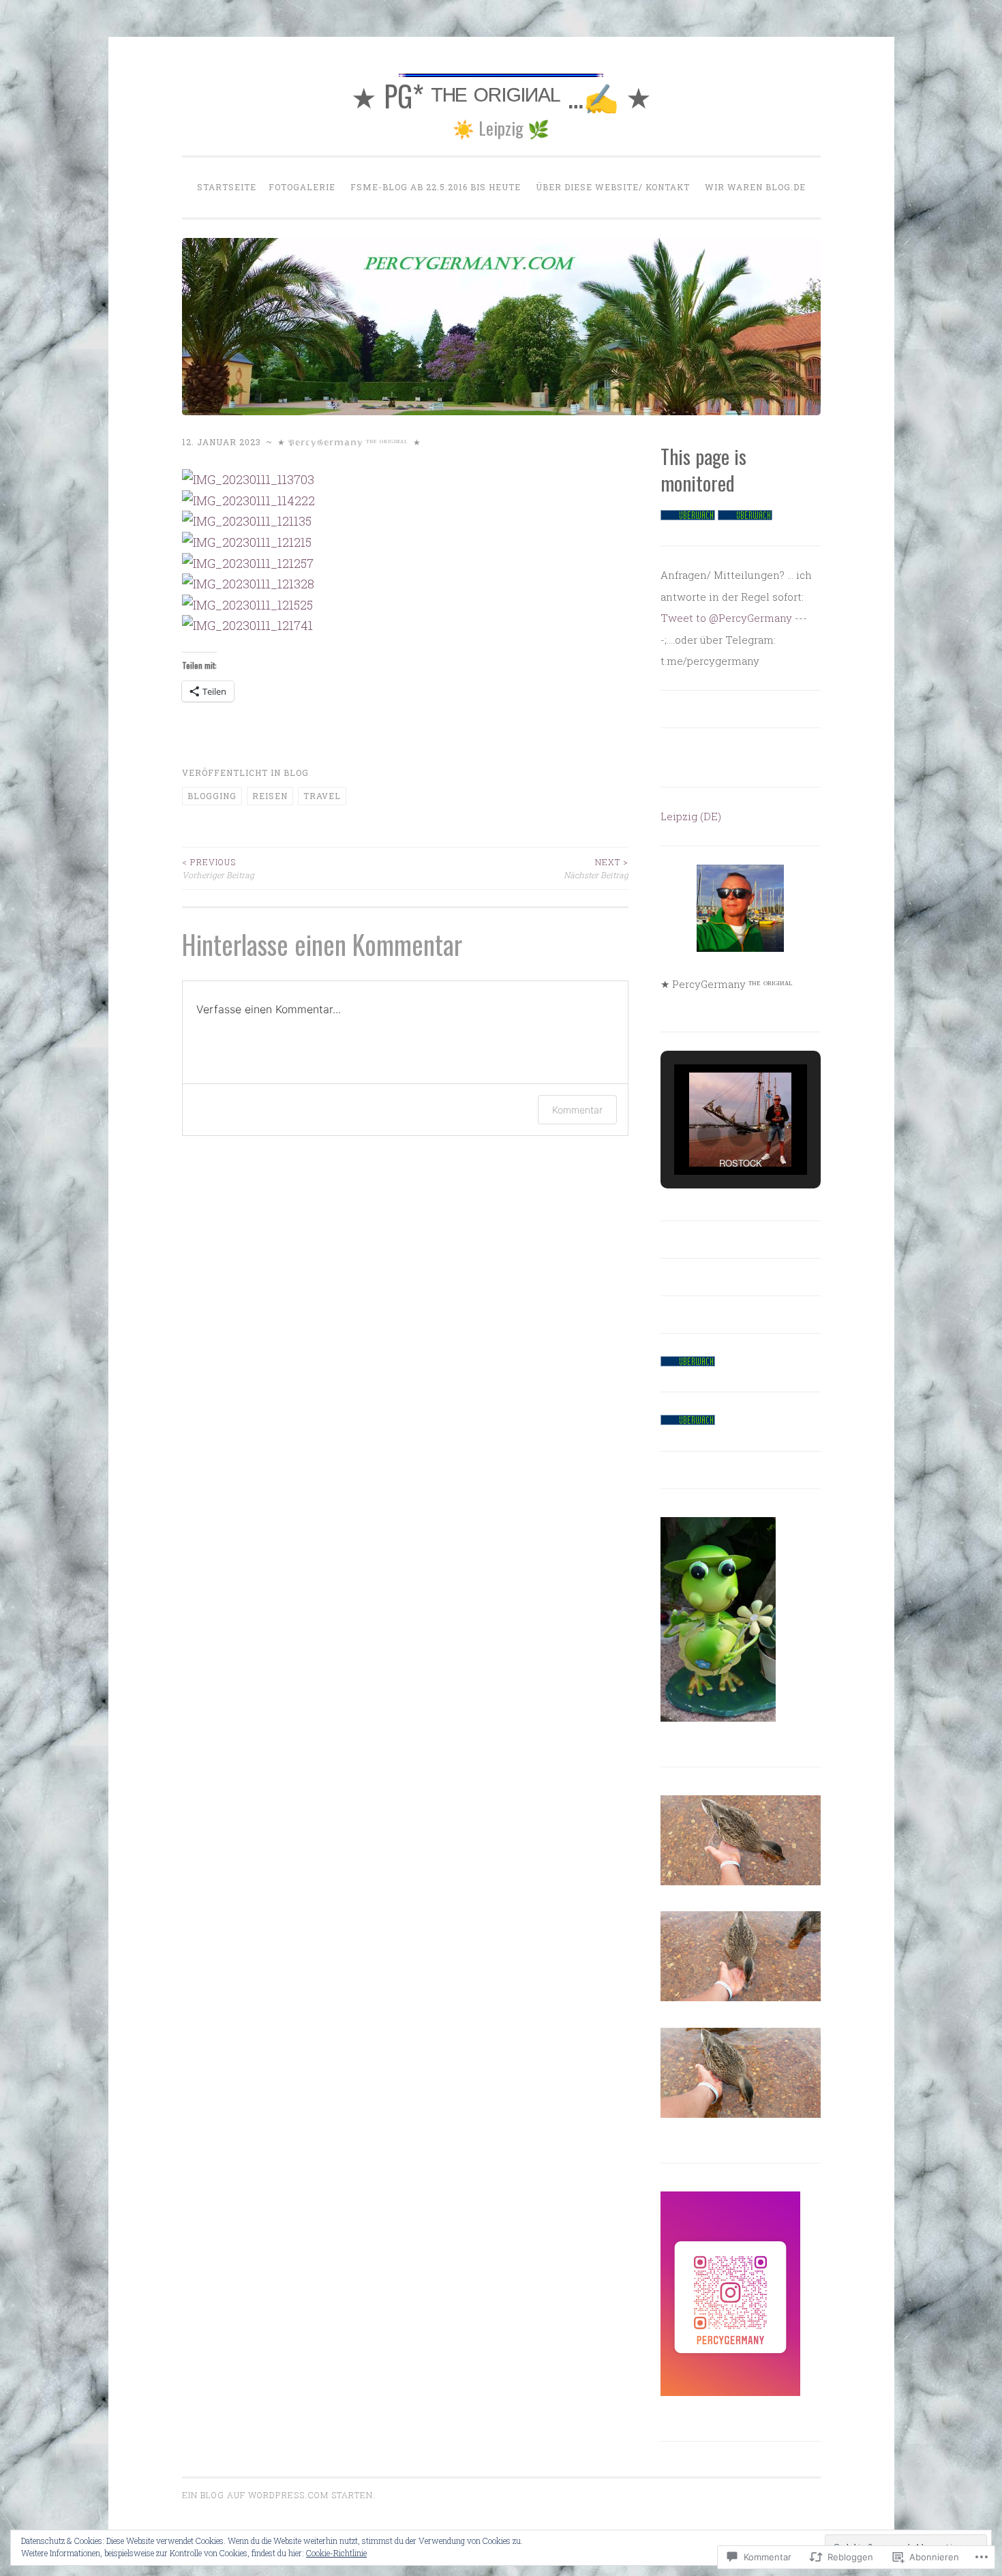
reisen (270, 796)
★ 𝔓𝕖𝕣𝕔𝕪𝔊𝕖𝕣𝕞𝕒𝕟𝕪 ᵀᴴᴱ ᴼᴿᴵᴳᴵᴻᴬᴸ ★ (349, 442)
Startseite (227, 187)
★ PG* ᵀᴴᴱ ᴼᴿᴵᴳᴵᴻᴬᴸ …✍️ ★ (501, 95)
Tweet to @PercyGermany (726, 618)
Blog (296, 773)
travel (322, 796)
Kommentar (577, 1110)
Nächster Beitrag (596, 868)
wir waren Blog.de (755, 187)
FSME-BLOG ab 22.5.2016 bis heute (436, 187)
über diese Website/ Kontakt (613, 187)
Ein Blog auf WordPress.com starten (277, 2495)
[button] (709, 1135)
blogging (212, 796)
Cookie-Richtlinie (336, 2553)
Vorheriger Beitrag (218, 868)
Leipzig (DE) (691, 816)
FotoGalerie (302, 187)
